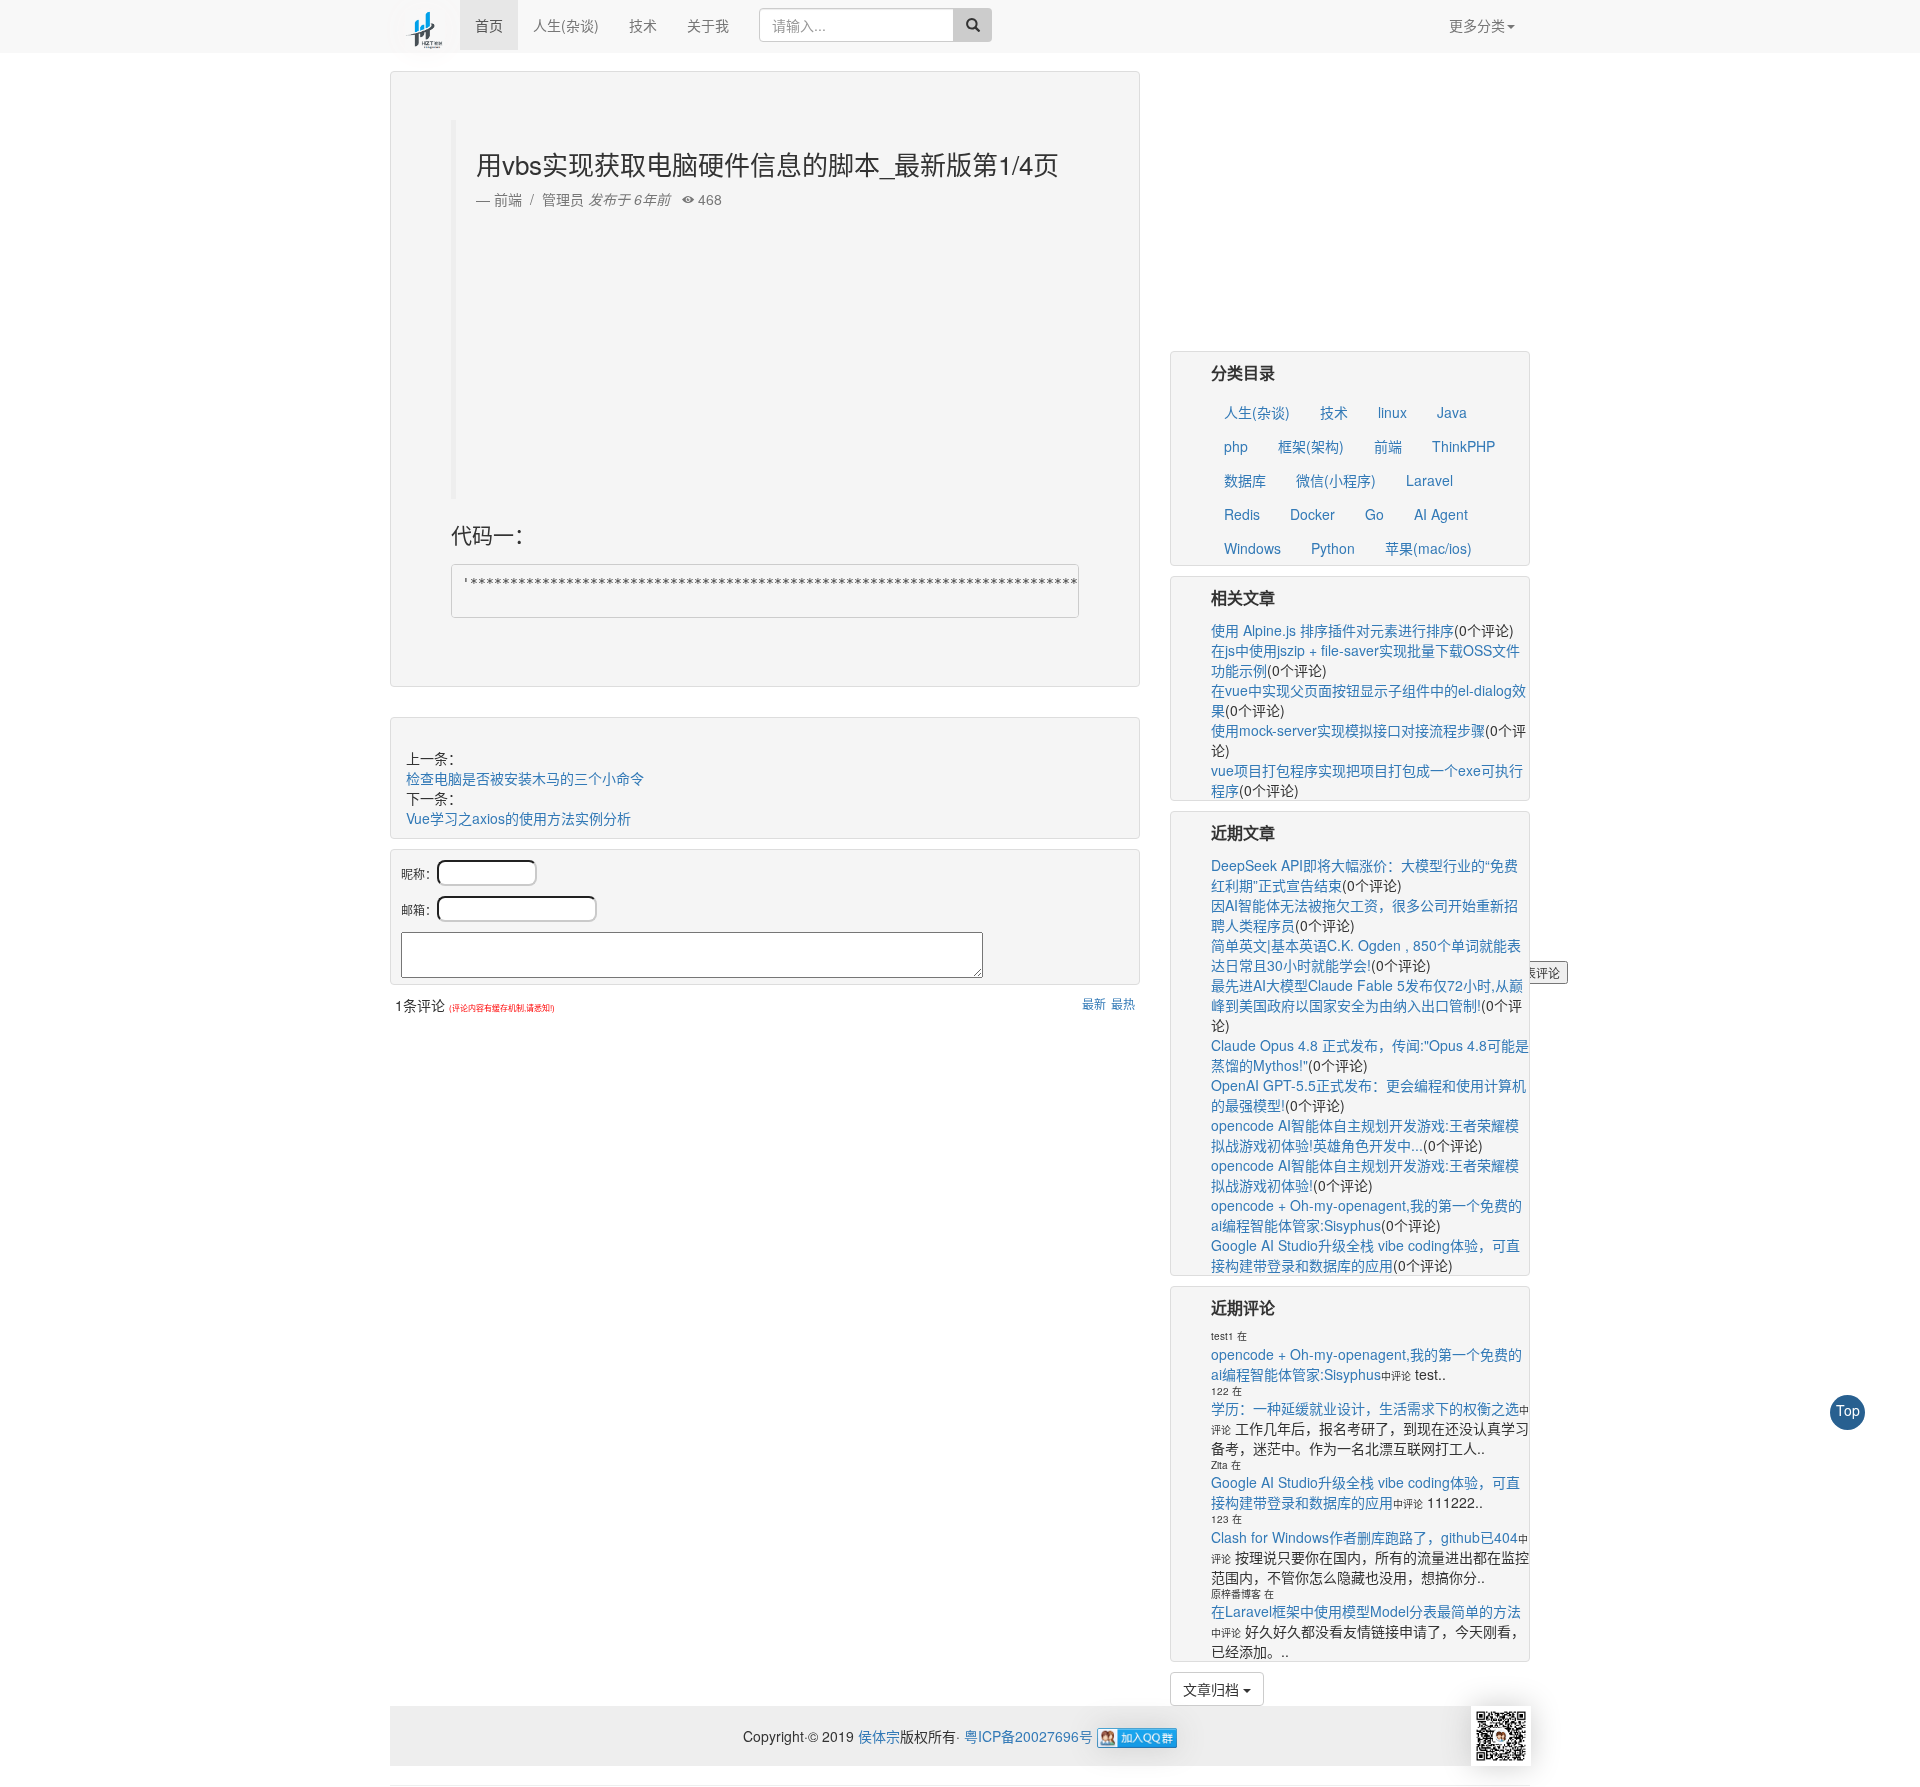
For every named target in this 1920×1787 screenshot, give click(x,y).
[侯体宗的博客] (425, 25)
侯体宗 (877, 1736)
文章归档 (1213, 1689)
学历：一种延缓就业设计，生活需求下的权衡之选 (1365, 1408)
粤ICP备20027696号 (1028, 1736)
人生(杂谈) (566, 25)
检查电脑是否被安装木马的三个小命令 (525, 778)
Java (1452, 412)
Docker (1312, 514)
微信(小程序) (1336, 480)
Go (1374, 514)
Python (1333, 548)
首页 (489, 25)
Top (1848, 1410)
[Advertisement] (767, 349)
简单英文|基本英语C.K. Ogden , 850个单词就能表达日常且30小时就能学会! (1366, 955)
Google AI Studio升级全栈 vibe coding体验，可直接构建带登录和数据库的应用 (1365, 1255)
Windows (1252, 548)
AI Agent (1441, 514)
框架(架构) (1311, 446)
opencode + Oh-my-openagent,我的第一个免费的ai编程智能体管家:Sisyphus (1366, 1215)
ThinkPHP (1463, 446)
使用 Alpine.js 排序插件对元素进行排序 (1332, 630)
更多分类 (1477, 25)
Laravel (1429, 480)
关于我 (708, 25)
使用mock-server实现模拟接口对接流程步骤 (1348, 730)
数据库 (1245, 480)
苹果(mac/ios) (1428, 548)
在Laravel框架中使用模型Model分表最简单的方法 (1366, 1611)
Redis (1242, 514)
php (1236, 446)
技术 (643, 25)
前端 (1388, 446)
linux (1392, 412)
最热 (1123, 1003)
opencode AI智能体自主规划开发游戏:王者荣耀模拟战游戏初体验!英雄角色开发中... (1365, 1135)
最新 (1094, 1003)
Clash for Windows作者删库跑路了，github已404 (1364, 1537)
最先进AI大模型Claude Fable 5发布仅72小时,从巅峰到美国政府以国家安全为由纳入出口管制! (1367, 995)
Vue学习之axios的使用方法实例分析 (518, 818)
